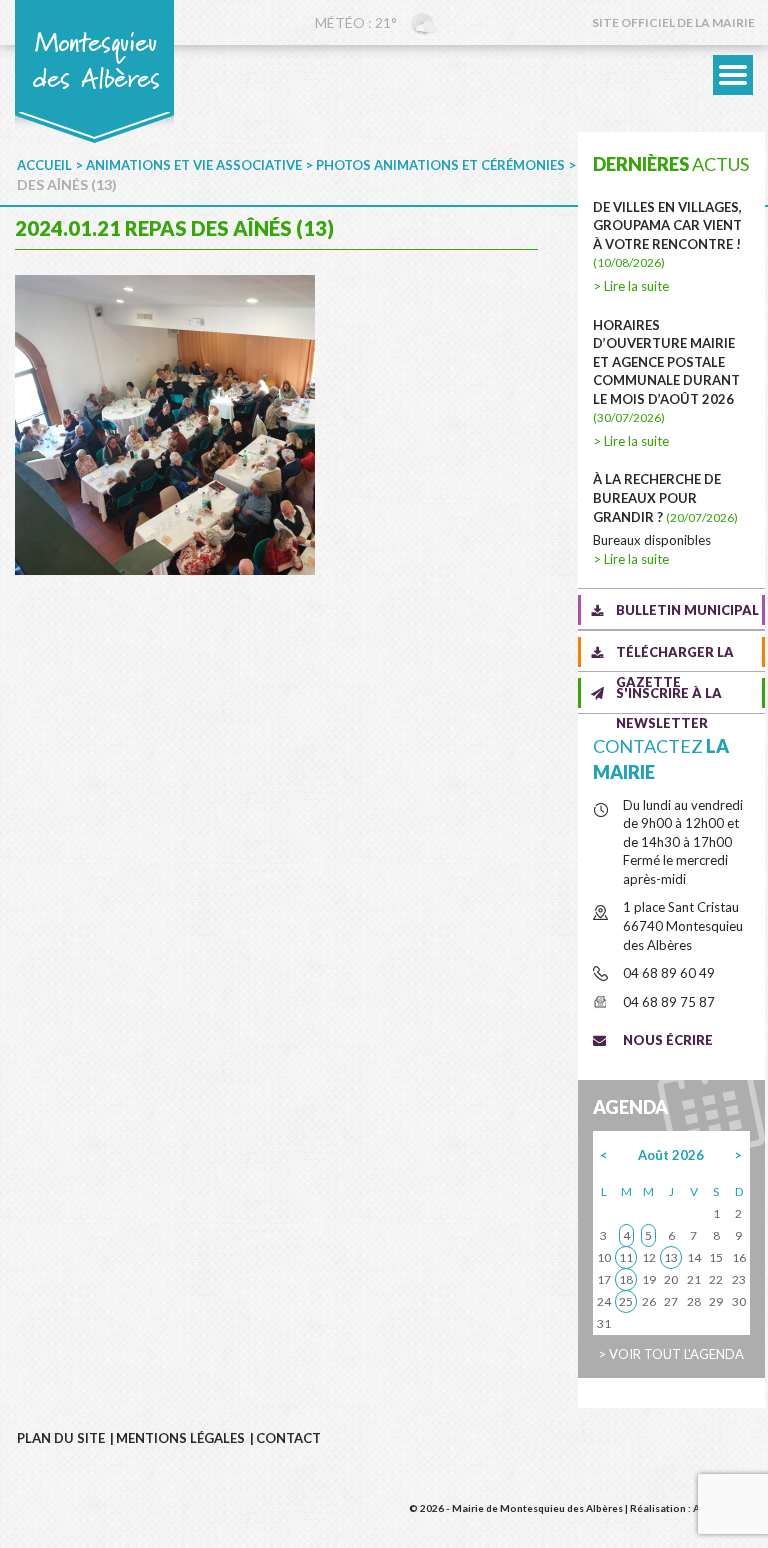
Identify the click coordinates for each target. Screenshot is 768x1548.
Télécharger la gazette (675, 655)
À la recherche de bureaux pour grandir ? (665, 497)
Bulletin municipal (687, 610)
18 (626, 1279)
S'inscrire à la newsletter (669, 696)
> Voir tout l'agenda (671, 1354)
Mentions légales (180, 1438)
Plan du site (61, 1438)
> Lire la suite (631, 286)
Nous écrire (668, 1040)
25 (626, 1301)
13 (671, 1257)
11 (626, 1257)
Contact (288, 1438)
